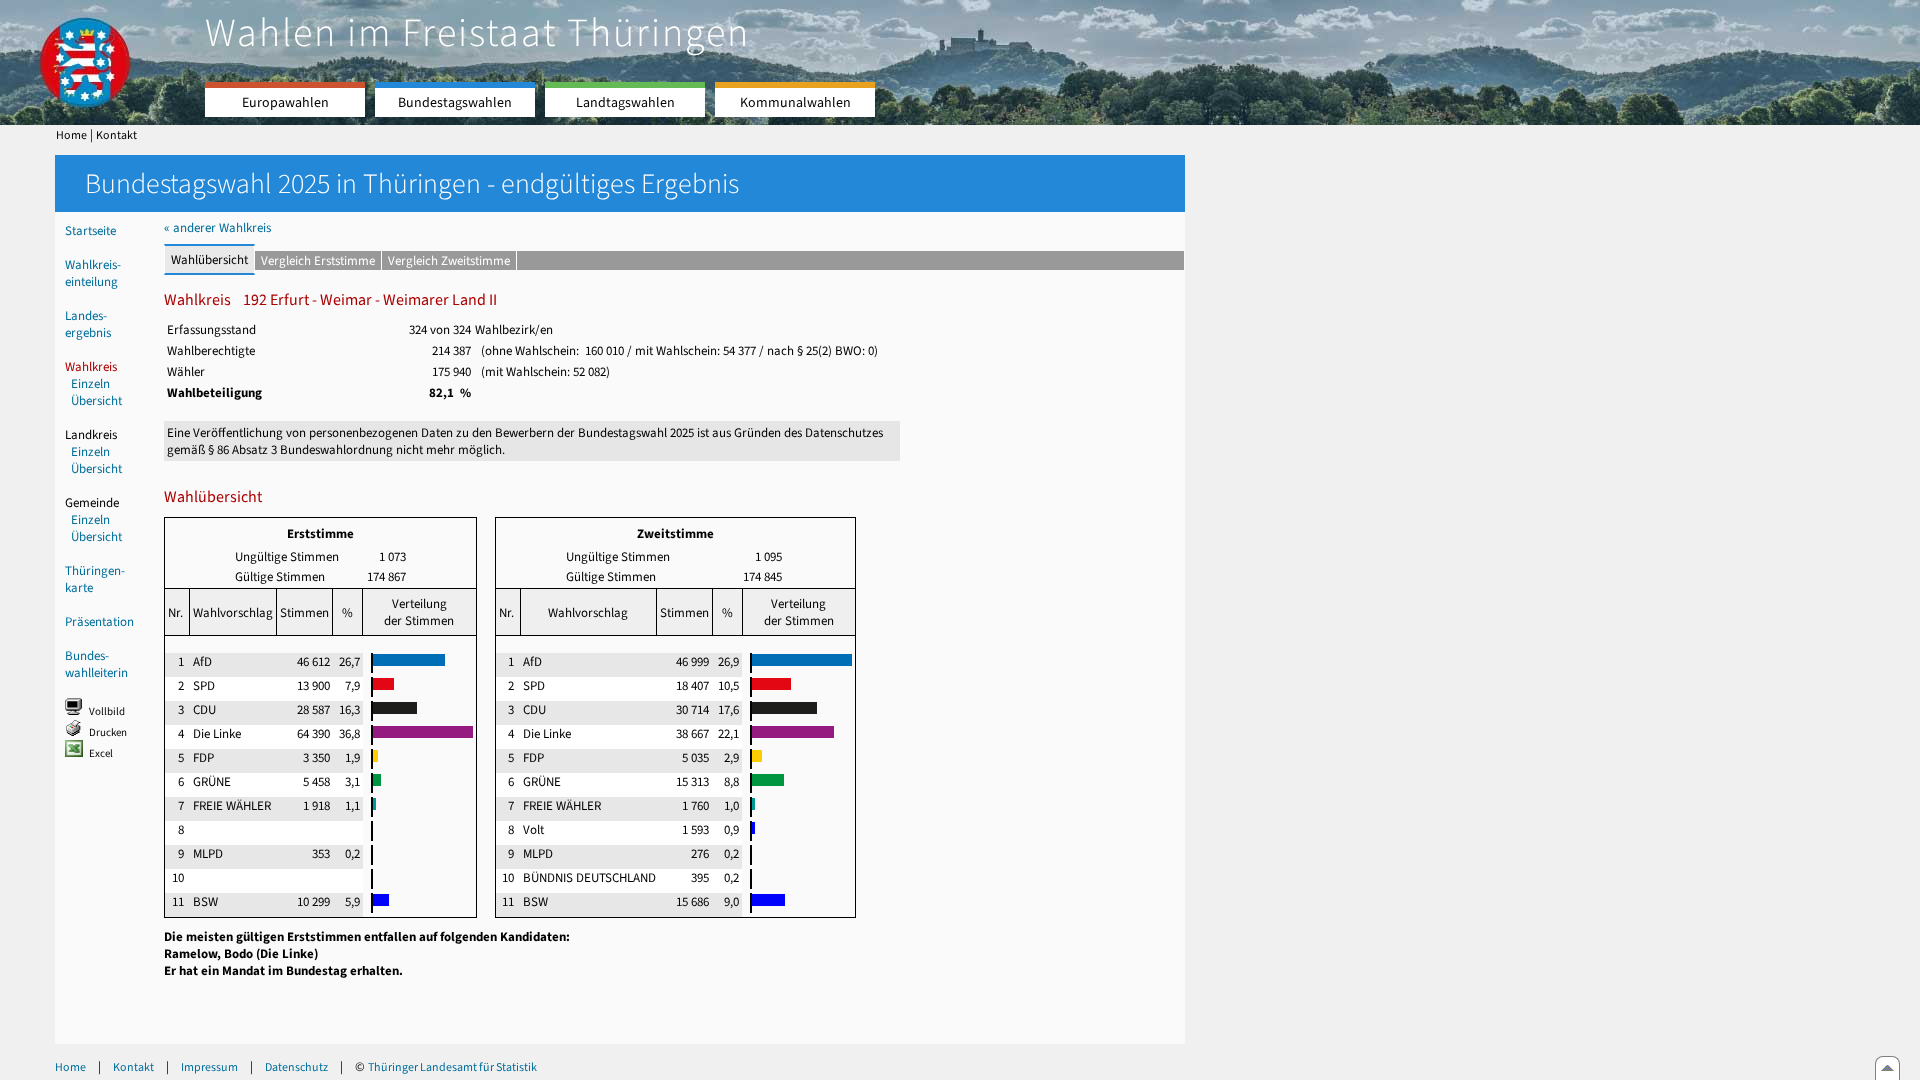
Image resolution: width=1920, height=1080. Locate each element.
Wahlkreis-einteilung (93, 273)
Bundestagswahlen (455, 102)
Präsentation (99, 621)
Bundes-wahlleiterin (96, 664)
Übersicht (96, 400)
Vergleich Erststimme (318, 260)
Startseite (90, 230)
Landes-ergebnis (88, 324)
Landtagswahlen (625, 102)
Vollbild (107, 711)
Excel (101, 753)
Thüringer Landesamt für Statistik (452, 1067)
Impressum (209, 1067)
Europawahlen (285, 102)
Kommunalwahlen (795, 102)
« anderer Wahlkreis (217, 227)
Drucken (108, 732)
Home (71, 135)
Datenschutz (296, 1067)
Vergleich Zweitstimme (449, 260)
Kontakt (116, 135)
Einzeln (90, 383)
